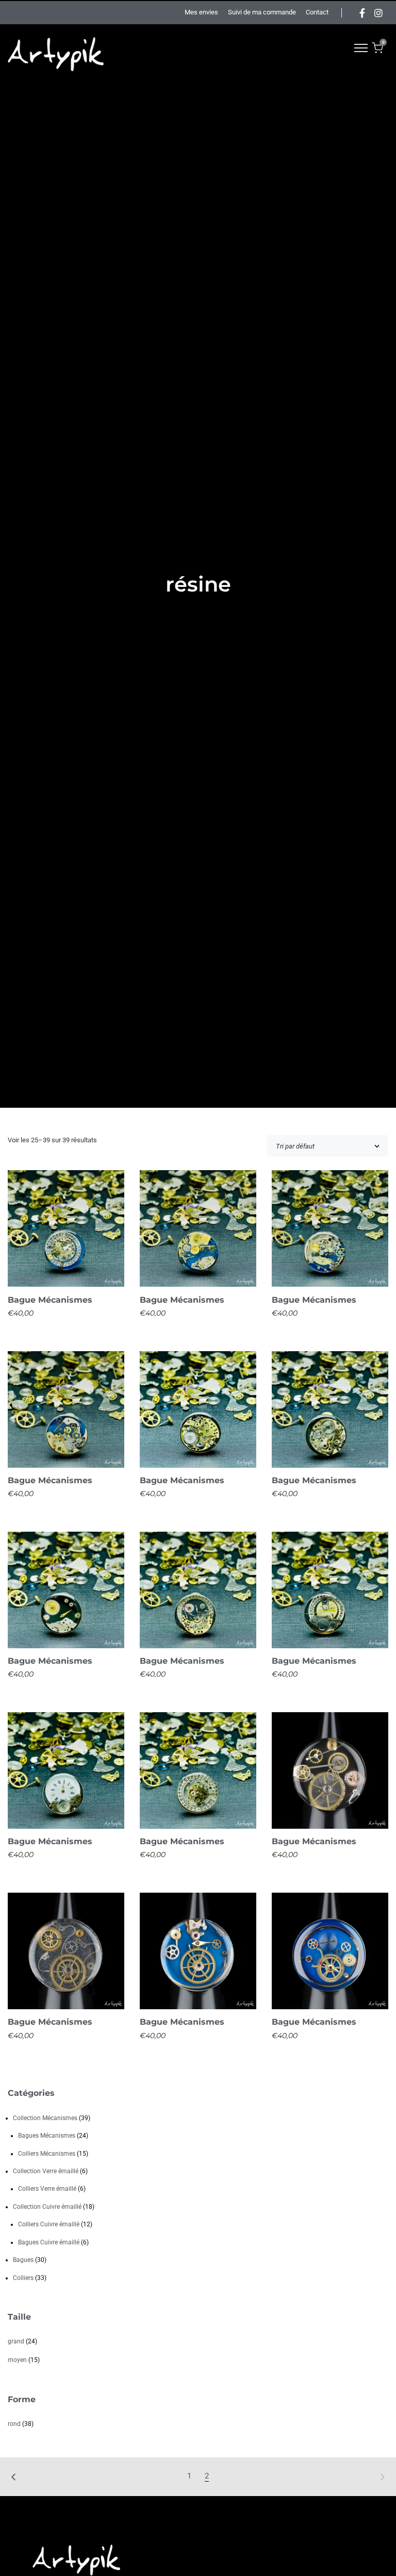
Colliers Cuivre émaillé (49, 2224)
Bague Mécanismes (50, 1300)
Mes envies (201, 12)
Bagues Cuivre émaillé (49, 2242)
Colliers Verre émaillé (47, 2189)
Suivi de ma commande (262, 12)
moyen (17, 2360)
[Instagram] (378, 13)
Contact (317, 12)
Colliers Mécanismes (47, 2154)
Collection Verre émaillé (46, 2171)
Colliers (23, 2278)
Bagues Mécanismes (47, 2136)
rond (14, 2424)
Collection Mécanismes (45, 2118)
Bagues (23, 2260)
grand (16, 2341)
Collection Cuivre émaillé (47, 2207)
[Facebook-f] (362, 13)
